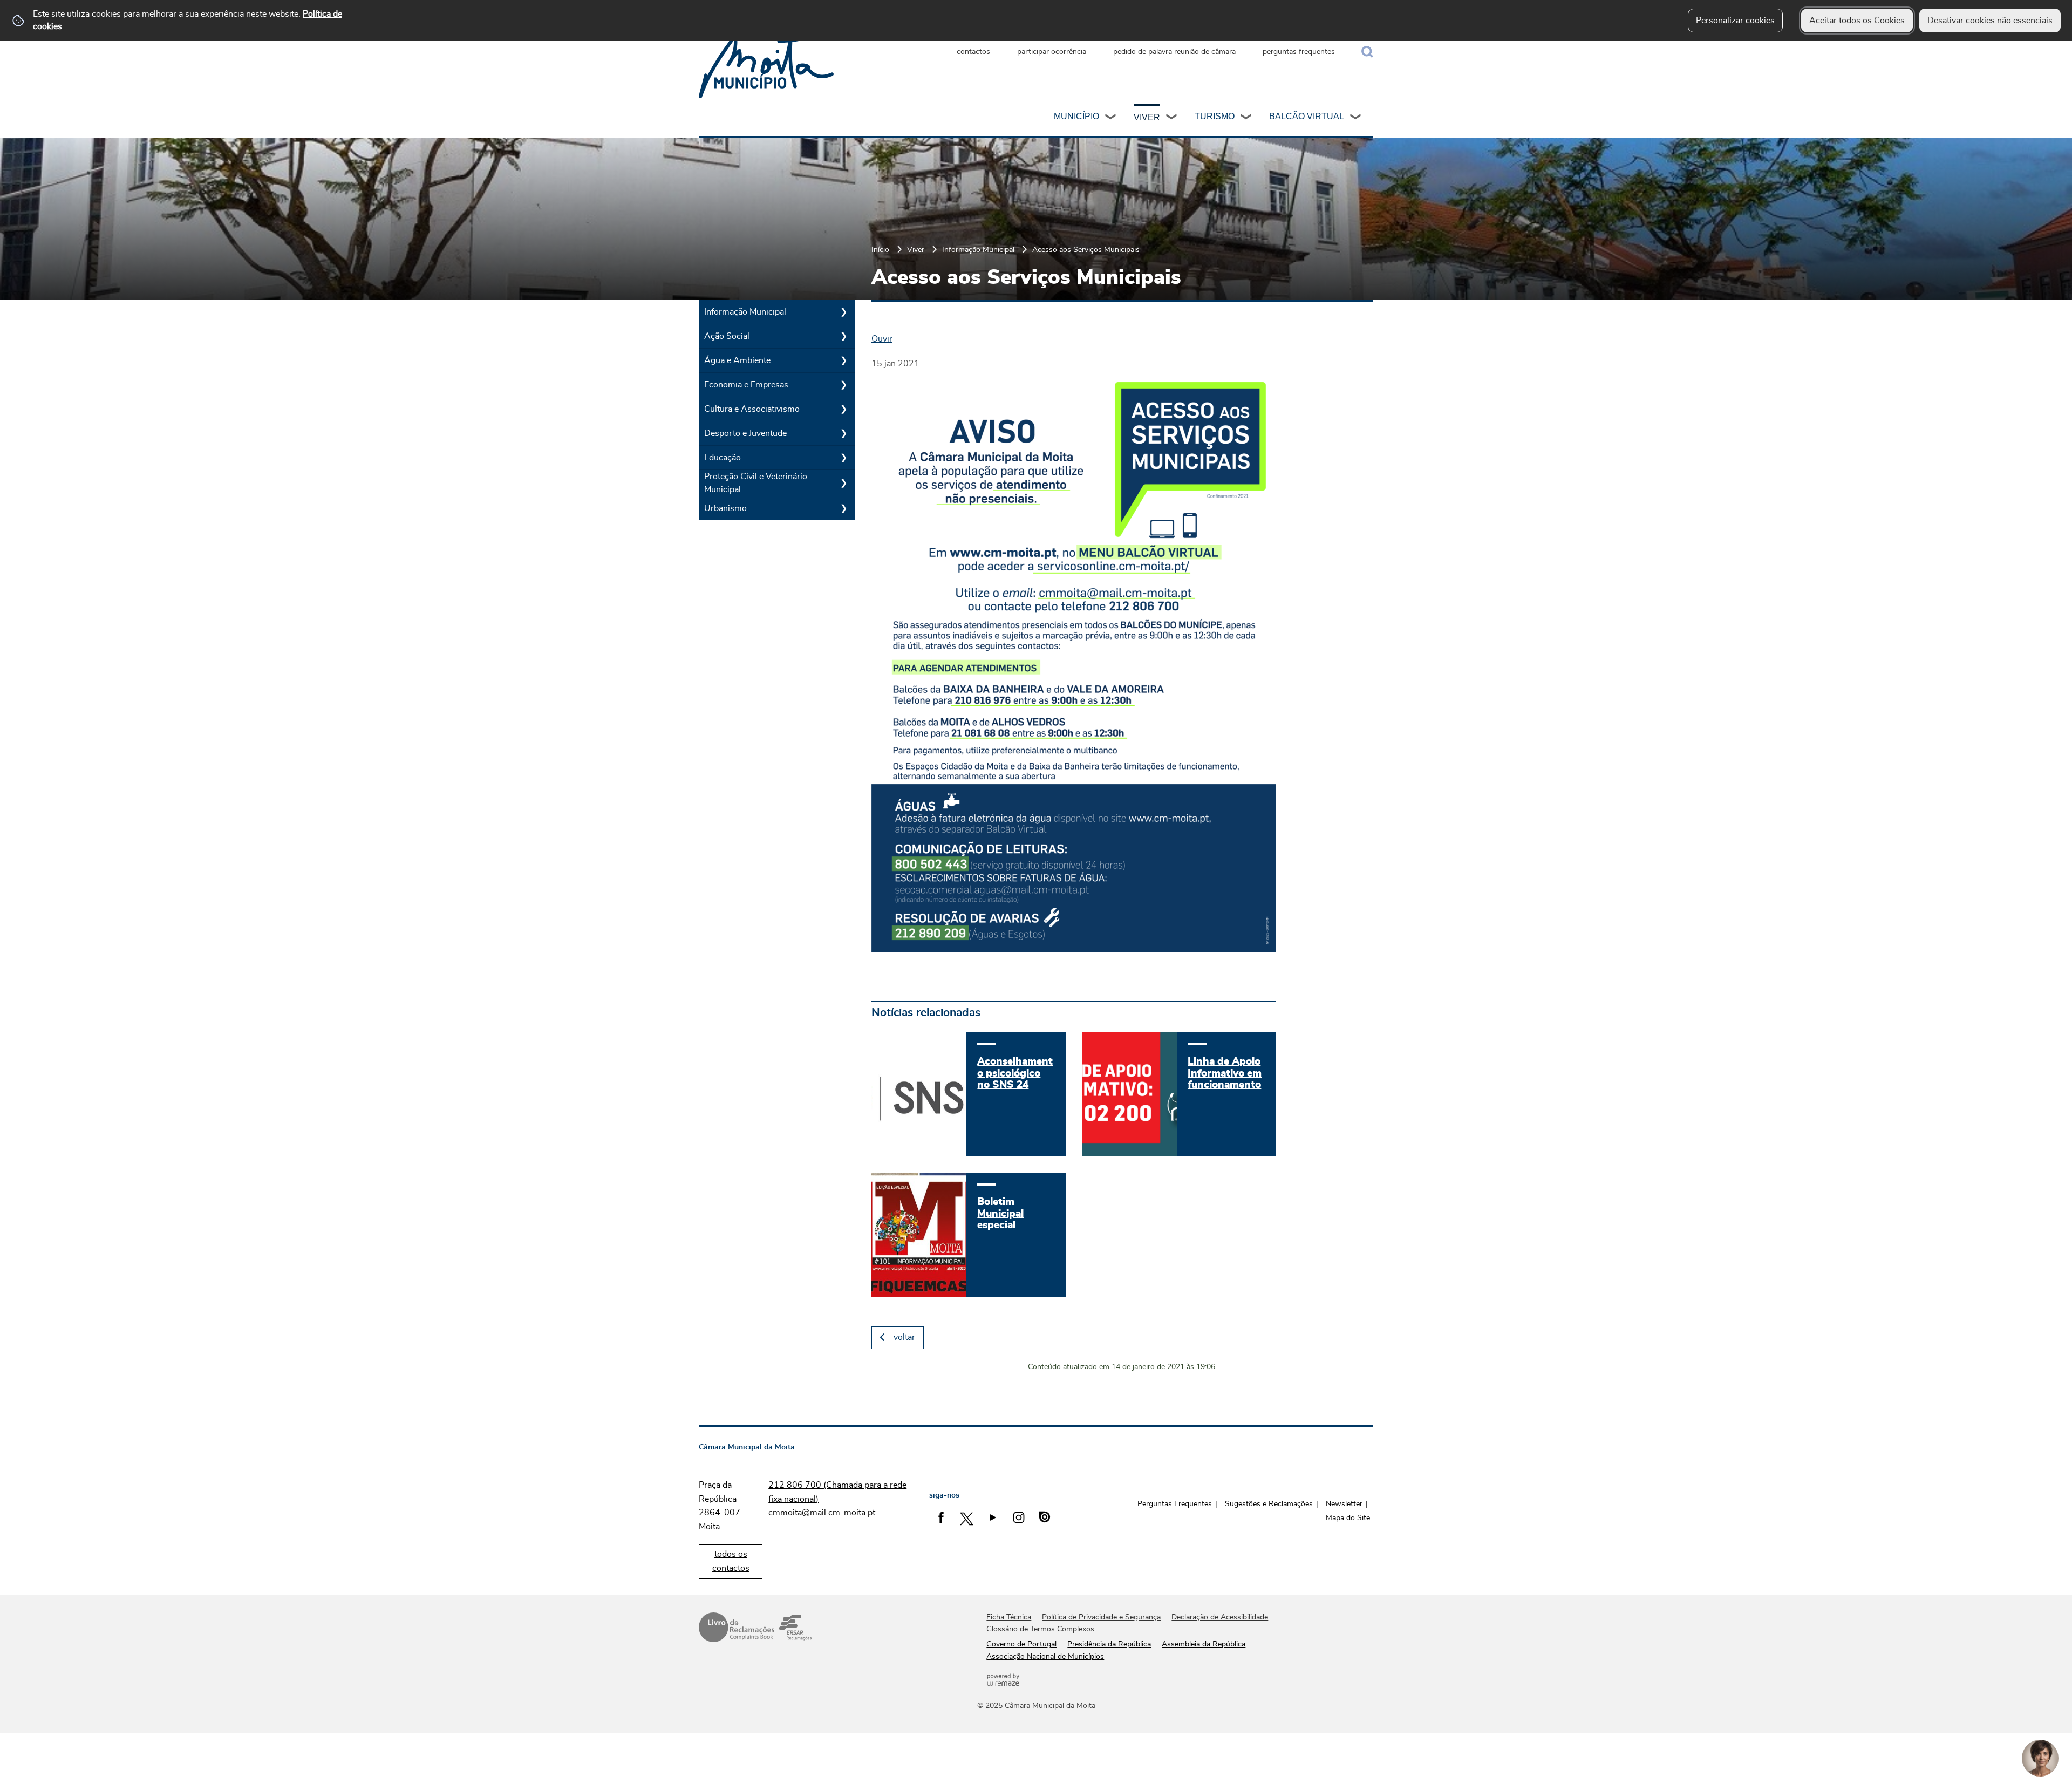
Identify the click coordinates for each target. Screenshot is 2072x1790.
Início (880, 250)
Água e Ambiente (737, 360)
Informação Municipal (978, 250)
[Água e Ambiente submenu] (843, 360)
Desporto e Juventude (745, 433)
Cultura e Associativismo (752, 409)
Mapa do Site (1348, 1518)
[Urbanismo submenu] (843, 508)
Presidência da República (1109, 1644)
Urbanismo (725, 508)
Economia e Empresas (746, 385)
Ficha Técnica (1009, 1617)
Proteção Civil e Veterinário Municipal (756, 483)
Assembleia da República (1204, 1644)
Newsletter (1344, 1504)
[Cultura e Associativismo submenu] (843, 409)
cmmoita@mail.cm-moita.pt (822, 1513)
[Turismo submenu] (1246, 118)
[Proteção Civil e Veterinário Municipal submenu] (843, 483)
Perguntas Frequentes (1175, 1504)
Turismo (1215, 116)
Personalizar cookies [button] (1735, 21)
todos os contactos (731, 1561)
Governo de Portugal (1021, 1644)
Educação (723, 458)
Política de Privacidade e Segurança (1101, 1617)
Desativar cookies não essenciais (1990, 21)
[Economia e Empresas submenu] (843, 385)
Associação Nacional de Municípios (1045, 1657)
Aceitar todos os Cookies (1857, 21)
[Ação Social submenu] (843, 336)
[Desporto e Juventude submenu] (843, 433)
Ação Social (727, 336)
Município (1076, 116)
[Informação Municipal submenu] (843, 312)
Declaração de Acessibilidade (1220, 1617)
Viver (1147, 117)
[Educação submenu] (843, 458)
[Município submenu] (1111, 118)
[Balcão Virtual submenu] (1356, 118)
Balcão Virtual (1307, 116)
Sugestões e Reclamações (1269, 1504)
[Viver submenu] (1172, 118)
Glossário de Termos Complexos (1040, 1629)
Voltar (904, 1337)
